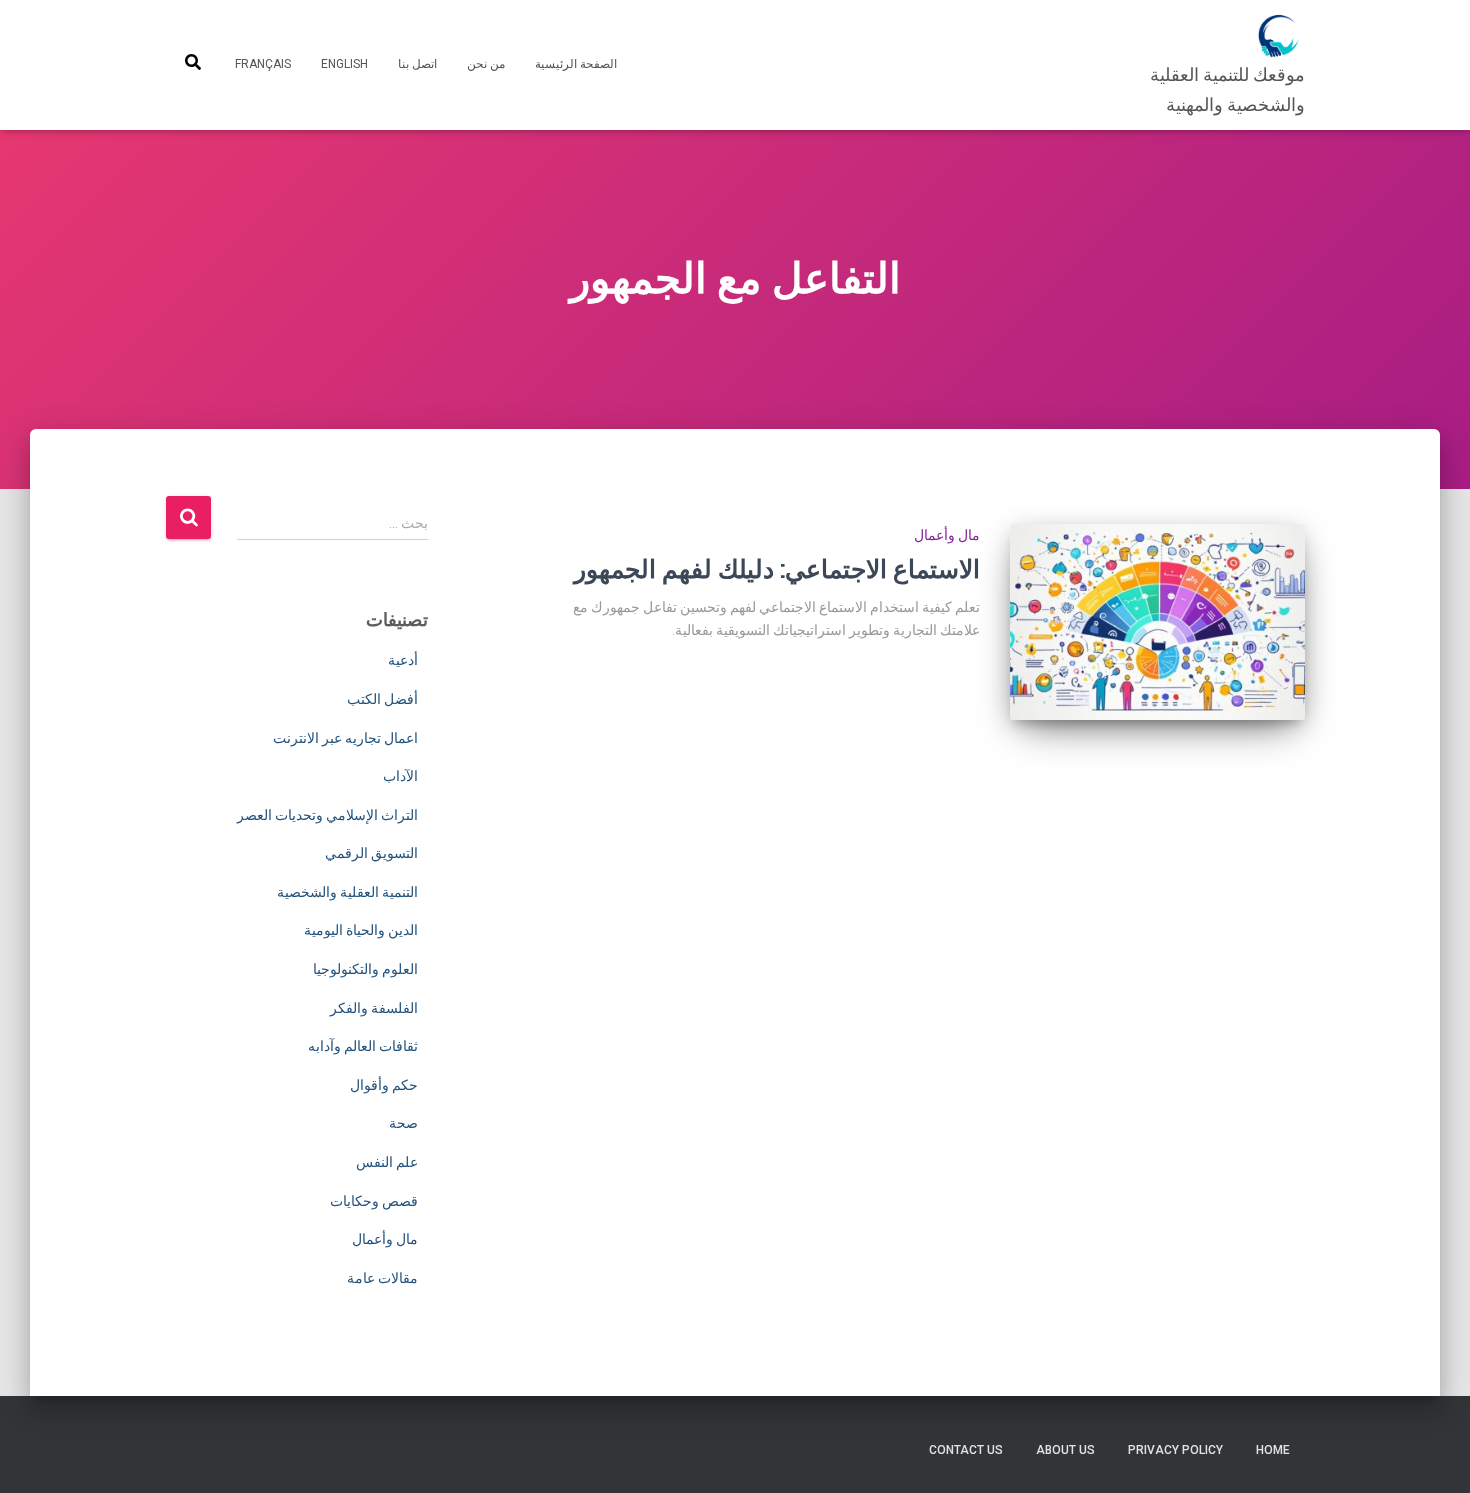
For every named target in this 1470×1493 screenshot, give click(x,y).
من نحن (486, 64)
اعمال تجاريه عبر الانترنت (345, 738)
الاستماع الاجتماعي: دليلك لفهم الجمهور (777, 568)
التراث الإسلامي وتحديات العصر (327, 815)
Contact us (966, 1450)
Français (263, 64)
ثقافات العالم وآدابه (363, 1046)
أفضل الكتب (382, 699)
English (344, 64)
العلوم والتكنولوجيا (365, 969)
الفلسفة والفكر (374, 1008)
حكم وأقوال (384, 1085)
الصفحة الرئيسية (576, 64)
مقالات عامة (382, 1278)
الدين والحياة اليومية (361, 930)
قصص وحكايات (374, 1201)
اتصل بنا (417, 64)
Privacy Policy (1175, 1450)
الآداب (400, 776)
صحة (403, 1123)
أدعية (403, 660)
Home (1273, 1450)
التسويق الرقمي (371, 853)
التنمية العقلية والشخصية (347, 892)
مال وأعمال (947, 535)
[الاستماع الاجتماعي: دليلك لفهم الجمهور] (1157, 622)
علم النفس (387, 1162)
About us (1065, 1450)
